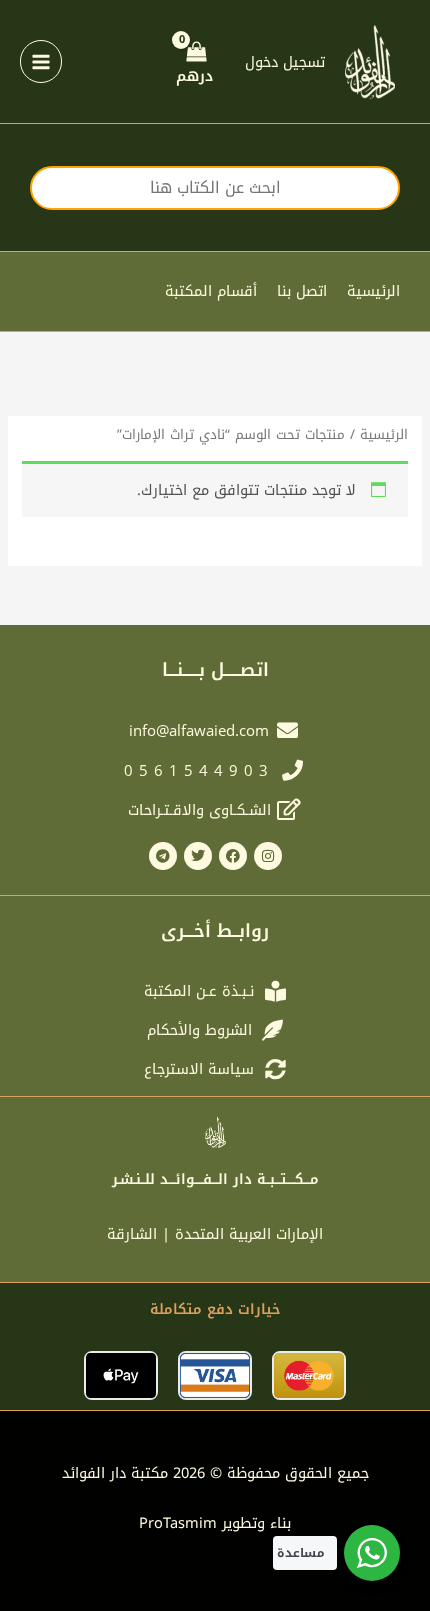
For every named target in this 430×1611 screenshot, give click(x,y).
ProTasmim (215, 1523)
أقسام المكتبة (211, 291)
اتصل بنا (302, 291)
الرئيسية (373, 291)
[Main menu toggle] (41, 61)
